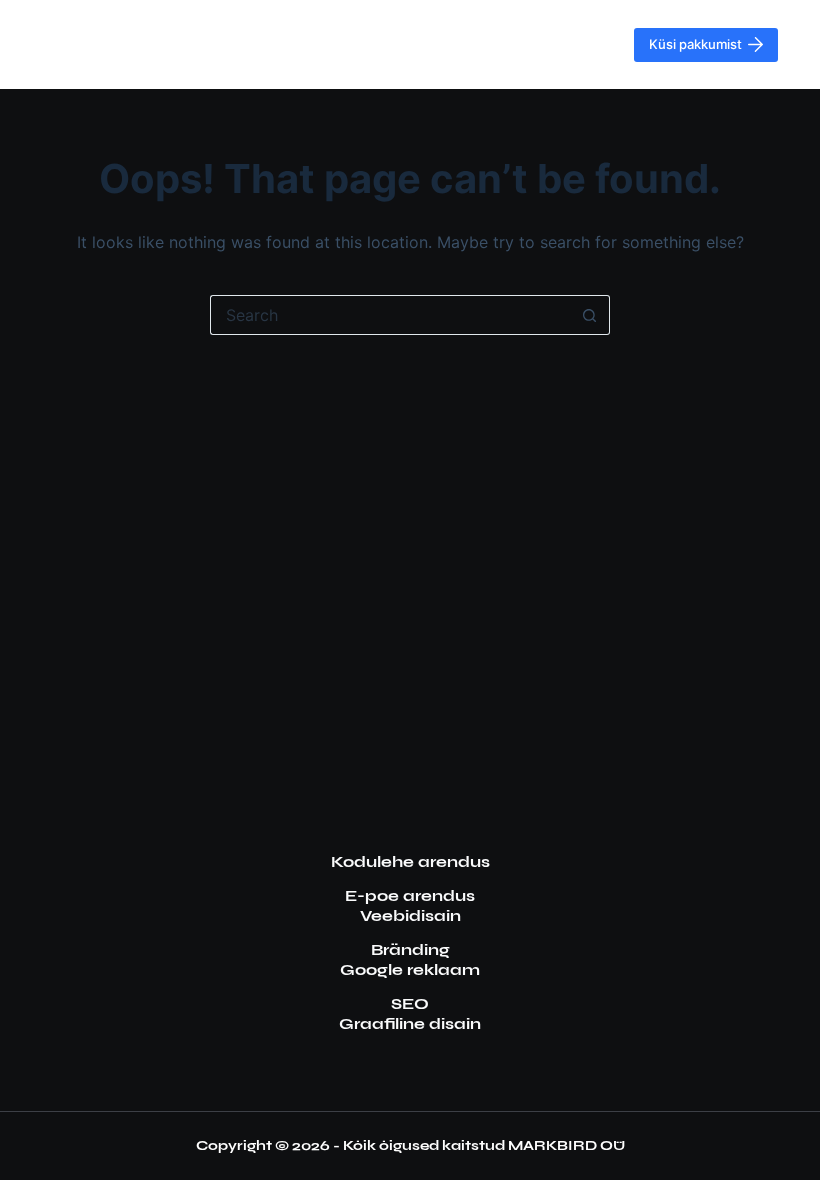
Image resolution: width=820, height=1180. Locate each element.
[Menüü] (809, 45)
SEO (410, 1003)
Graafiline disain (410, 1023)
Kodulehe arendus (410, 861)
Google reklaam (410, 969)
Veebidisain (410, 915)
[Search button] (590, 315)
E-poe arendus (410, 895)
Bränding (410, 949)
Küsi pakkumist (695, 44)
